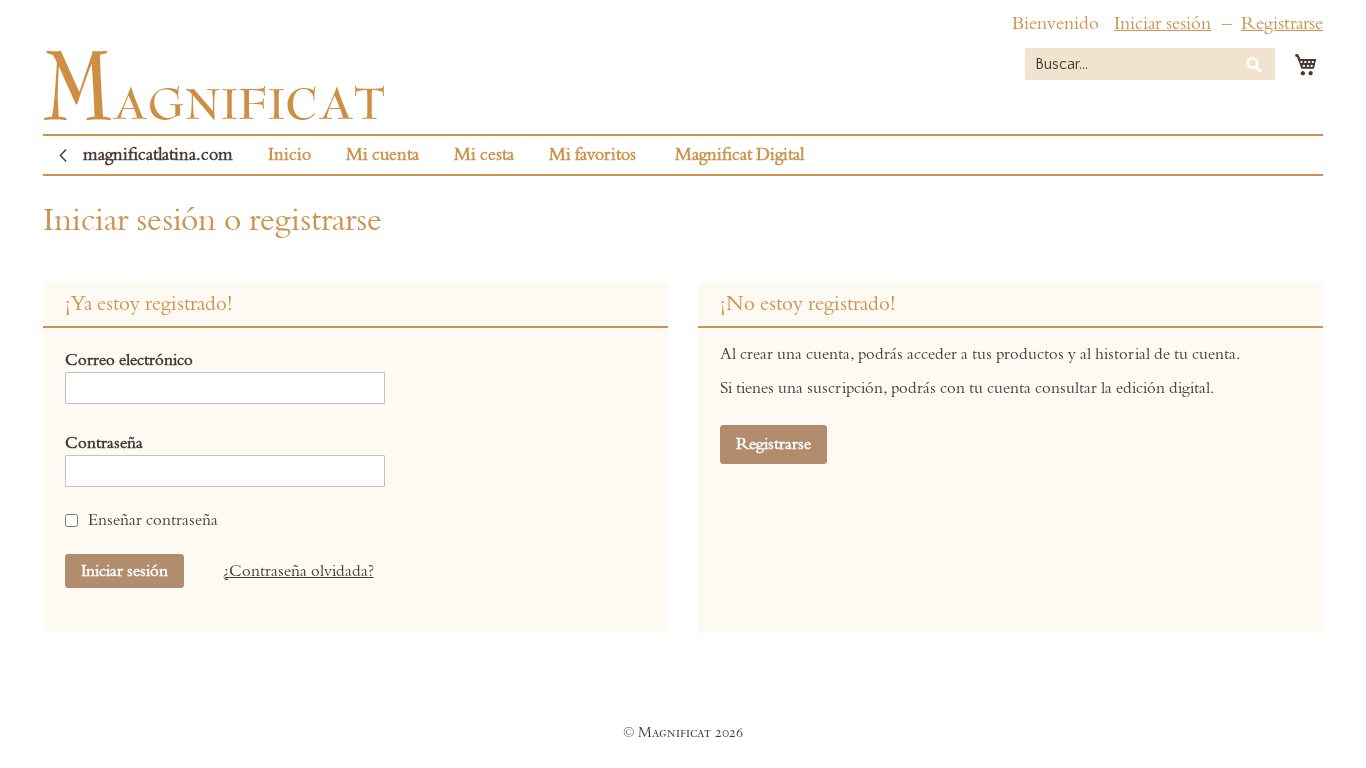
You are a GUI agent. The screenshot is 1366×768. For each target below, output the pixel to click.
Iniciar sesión (1162, 23)
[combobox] (1150, 64)
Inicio (289, 155)
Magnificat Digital (739, 155)
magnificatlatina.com (158, 155)
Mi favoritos (592, 155)
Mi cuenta (382, 155)
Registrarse (1282, 23)
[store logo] (214, 85)
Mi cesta (484, 155)
